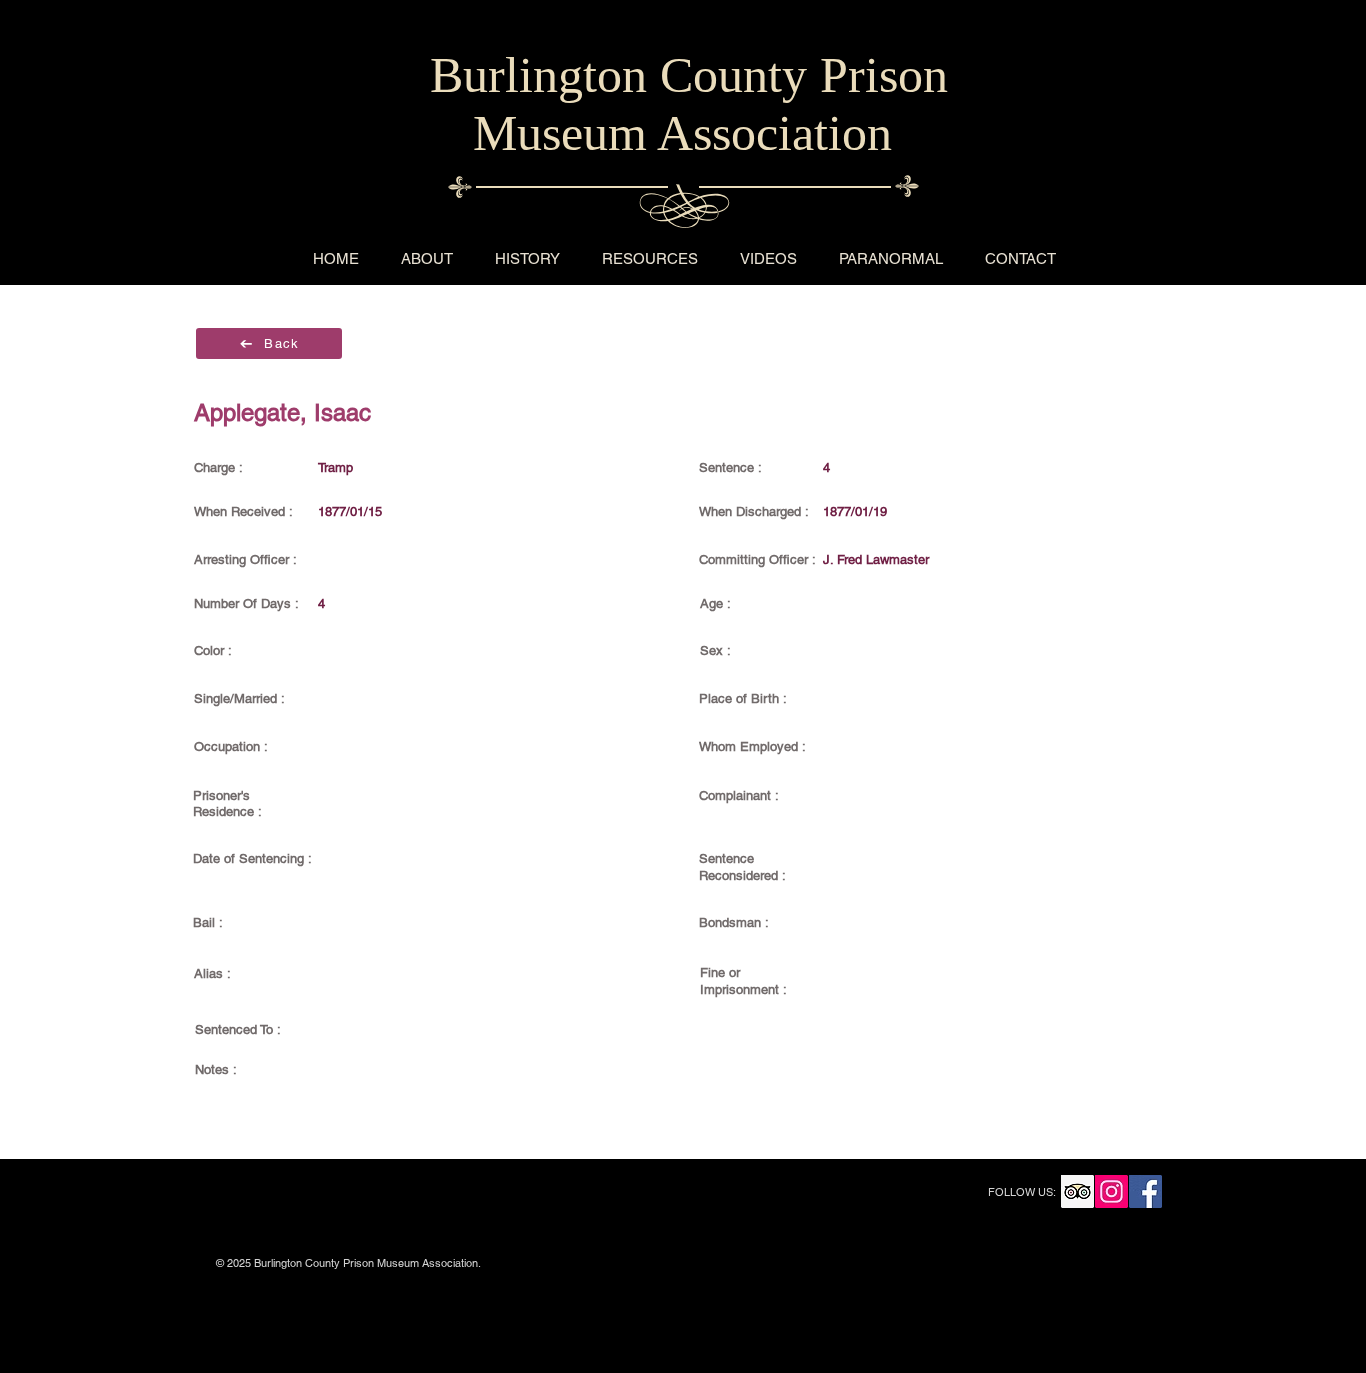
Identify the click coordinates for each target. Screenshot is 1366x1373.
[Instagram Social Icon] (1111, 1191)
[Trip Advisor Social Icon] (1077, 1191)
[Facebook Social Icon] (1145, 1191)
